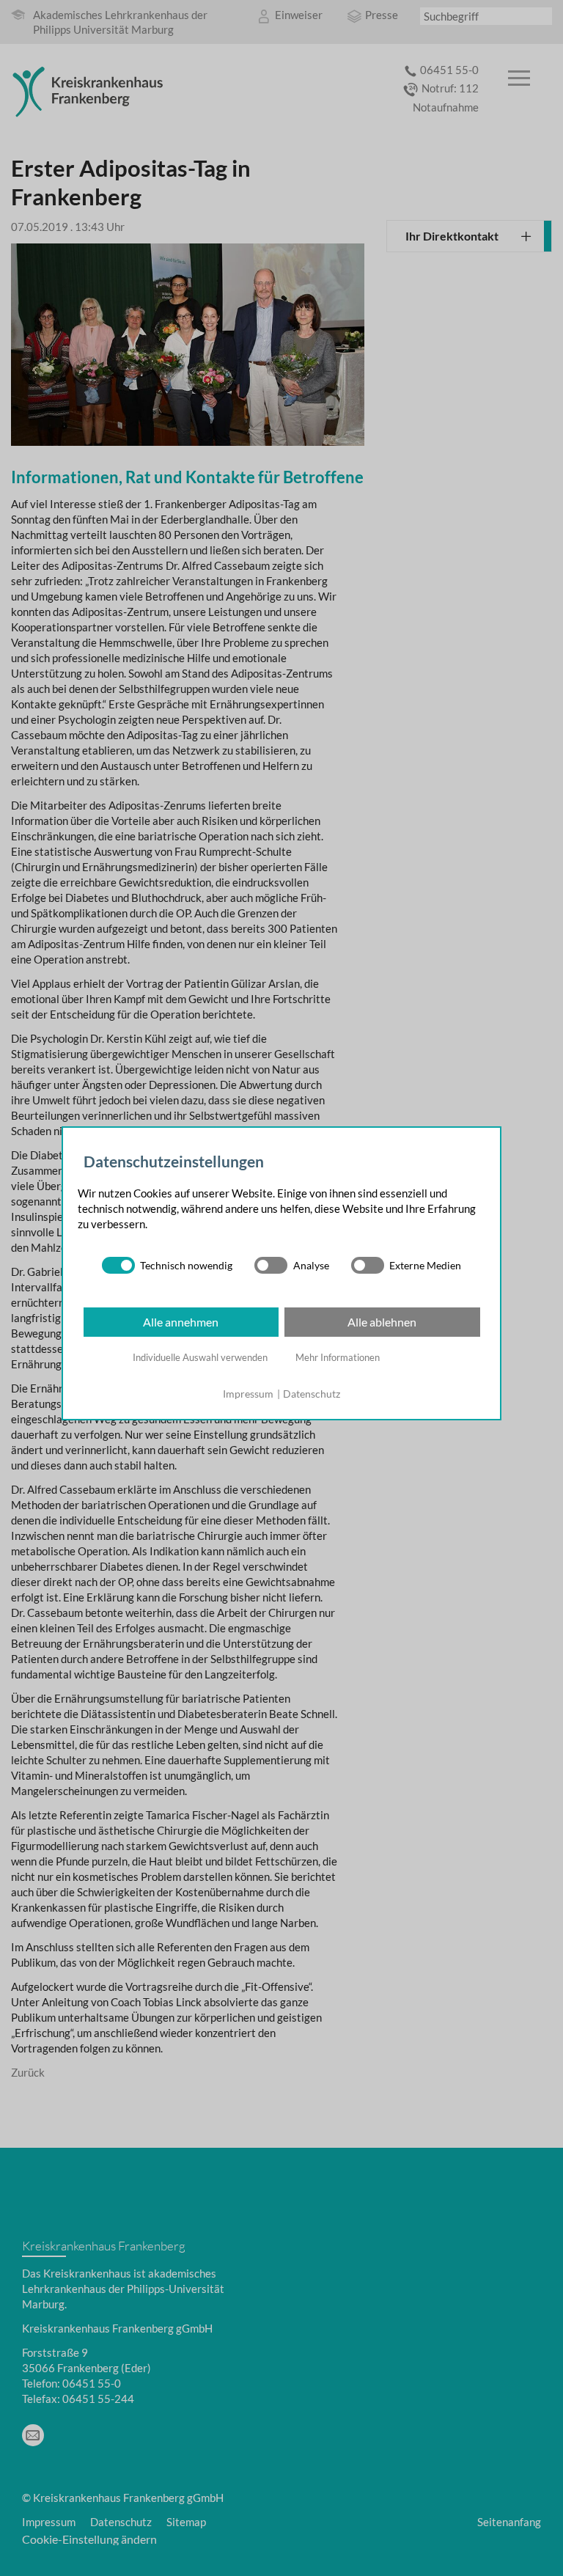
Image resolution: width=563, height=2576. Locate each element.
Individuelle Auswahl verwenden (200, 1357)
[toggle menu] (519, 79)
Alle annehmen (181, 1322)
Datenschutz (312, 1394)
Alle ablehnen (382, 1322)
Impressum (248, 1394)
